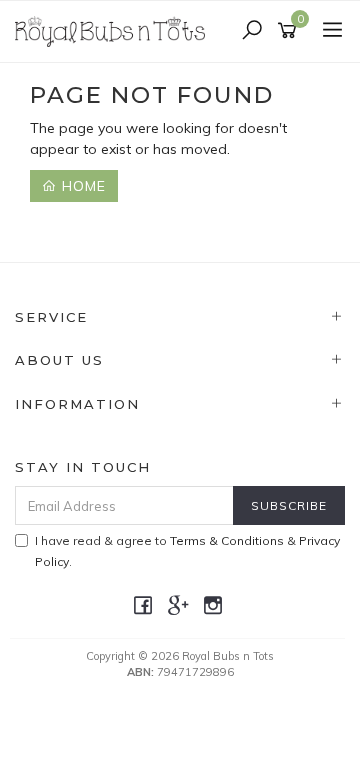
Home (81, 186)
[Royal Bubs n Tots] (115, 30)
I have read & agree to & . (187, 551)
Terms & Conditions (227, 540)
